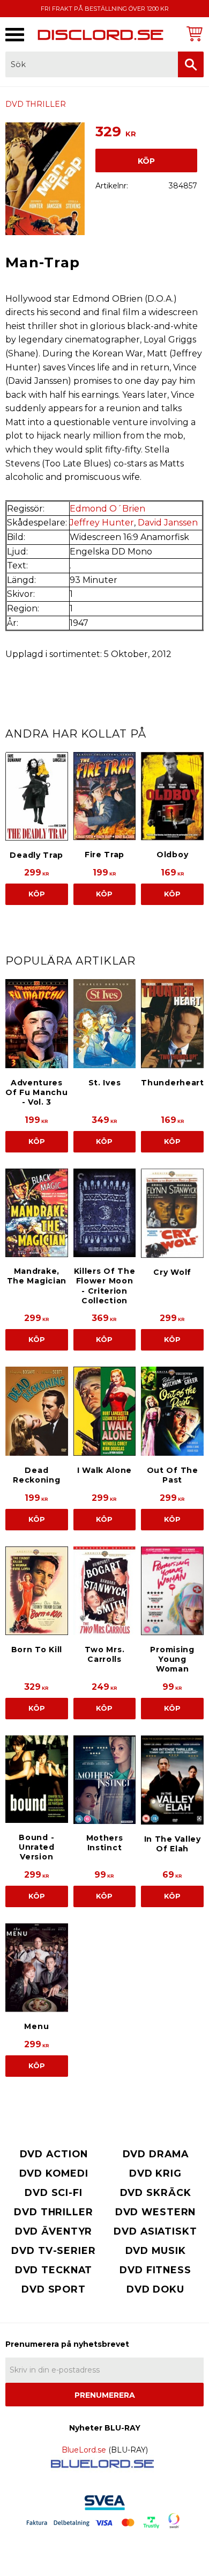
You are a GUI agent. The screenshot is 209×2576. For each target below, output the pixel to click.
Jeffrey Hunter (102, 523)
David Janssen (168, 523)
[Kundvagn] (193, 34)
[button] (15, 35)
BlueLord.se (84, 2450)
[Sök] (191, 64)
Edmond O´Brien (107, 509)
